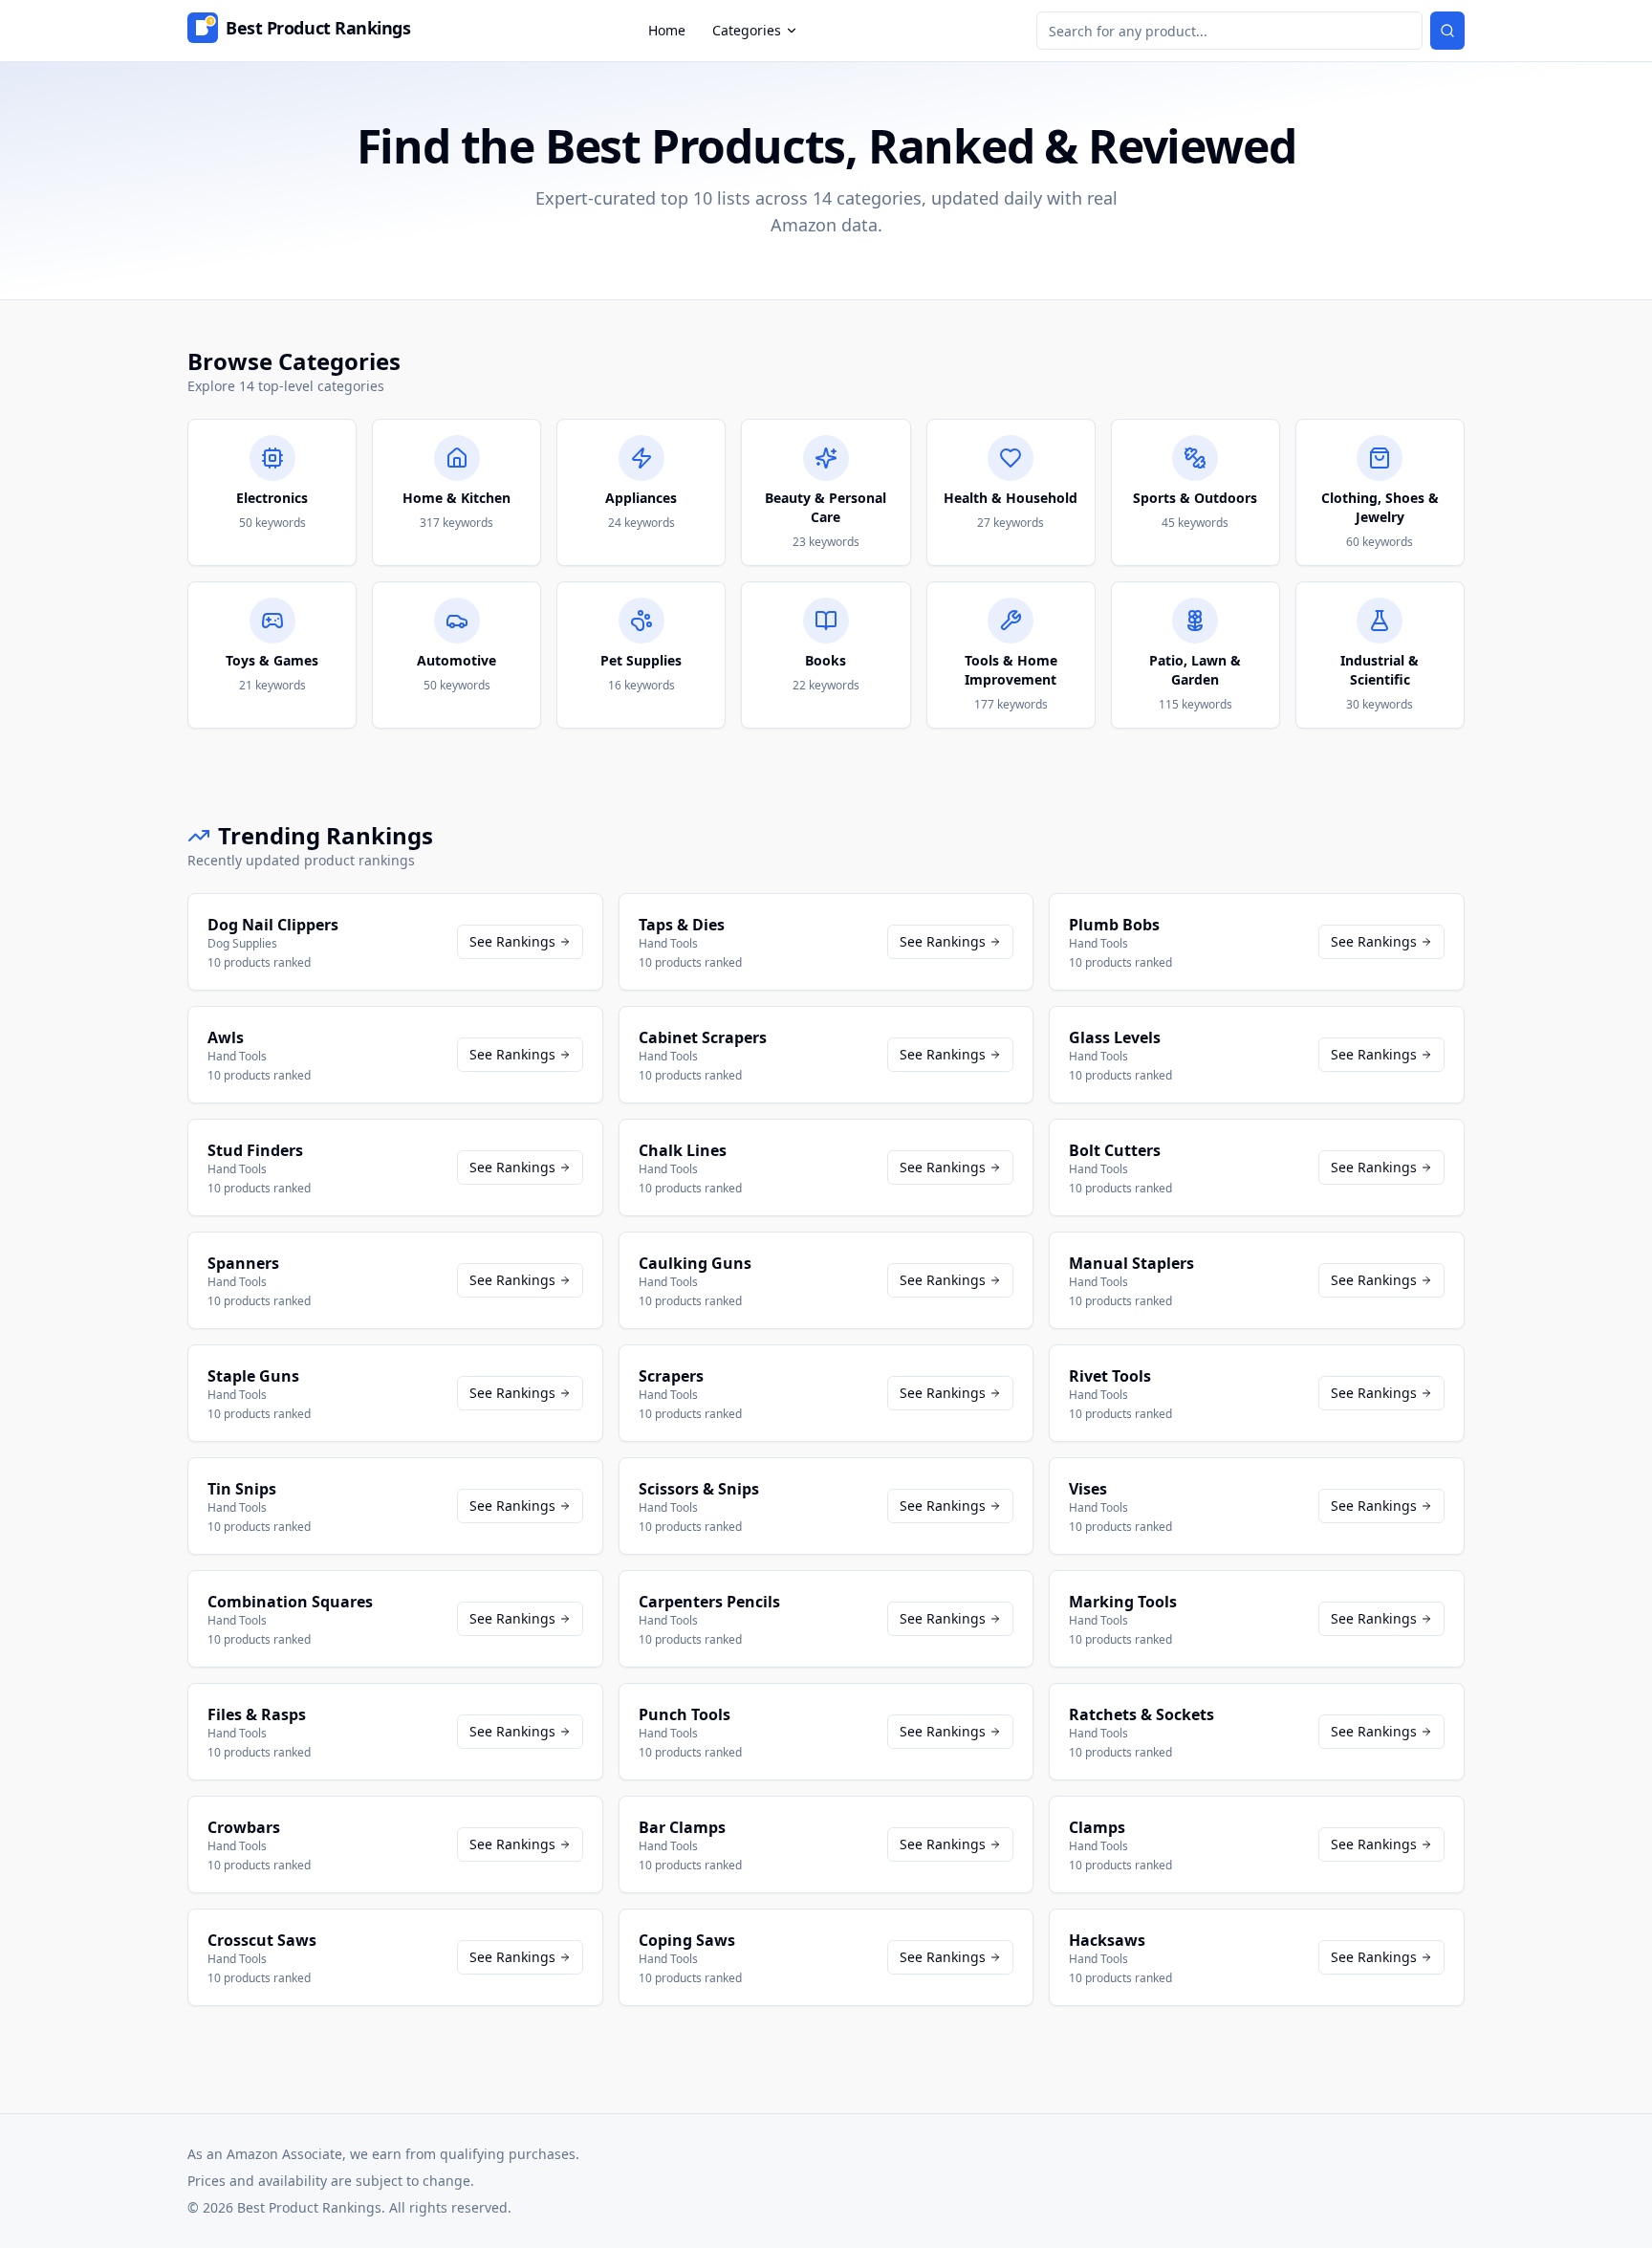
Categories (747, 30)
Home (667, 30)
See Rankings (512, 941)
